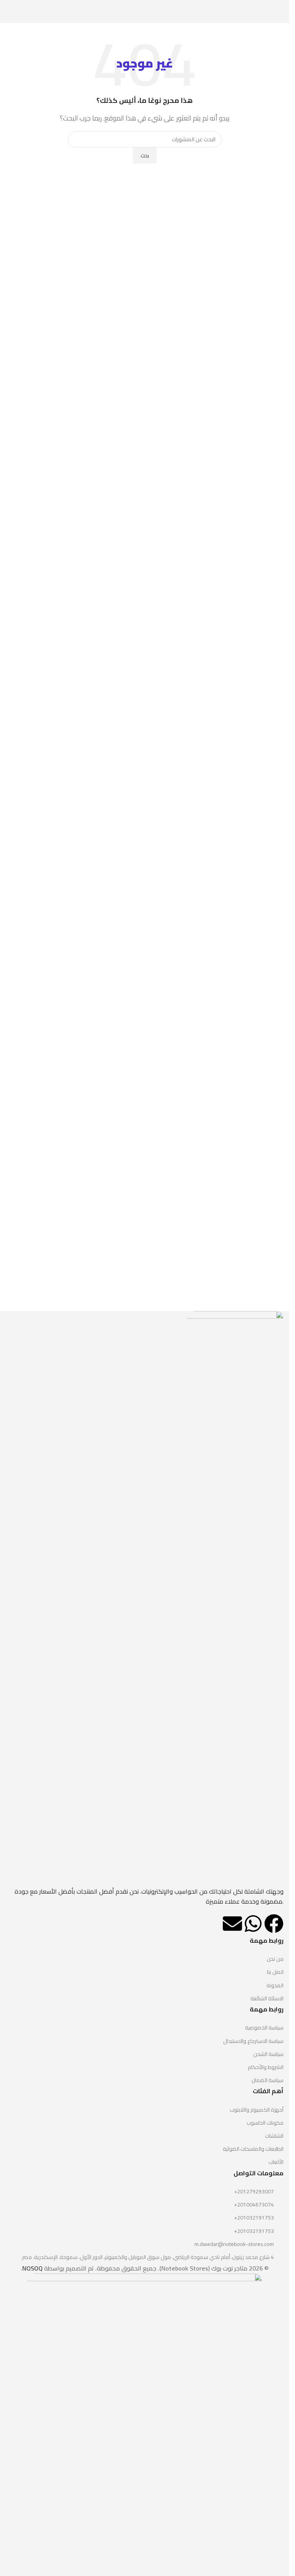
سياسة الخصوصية (264, 2028)
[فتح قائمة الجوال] (280, 12)
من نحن (275, 1959)
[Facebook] (274, 1924)
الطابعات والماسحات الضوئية (253, 2149)
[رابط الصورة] (235, 1598)
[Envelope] (232, 1924)
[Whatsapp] (253, 1924)
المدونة (275, 1985)
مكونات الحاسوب (265, 2123)
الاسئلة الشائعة (267, 1998)
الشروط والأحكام (266, 2067)
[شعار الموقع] (145, 11)
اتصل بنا (275, 1972)
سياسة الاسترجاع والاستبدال (253, 2041)
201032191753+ (254, 2218)
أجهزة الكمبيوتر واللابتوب (257, 2110)
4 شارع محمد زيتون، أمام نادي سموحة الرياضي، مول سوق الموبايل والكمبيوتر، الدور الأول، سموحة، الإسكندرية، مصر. (147, 2257)
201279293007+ (254, 2191)
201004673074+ (254, 2204)
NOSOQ (32, 2268)
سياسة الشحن (268, 2054)
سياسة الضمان (268, 2080)
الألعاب (276, 2162)
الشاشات (274, 2136)
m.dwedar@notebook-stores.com (234, 2244)
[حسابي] (9, 12)
